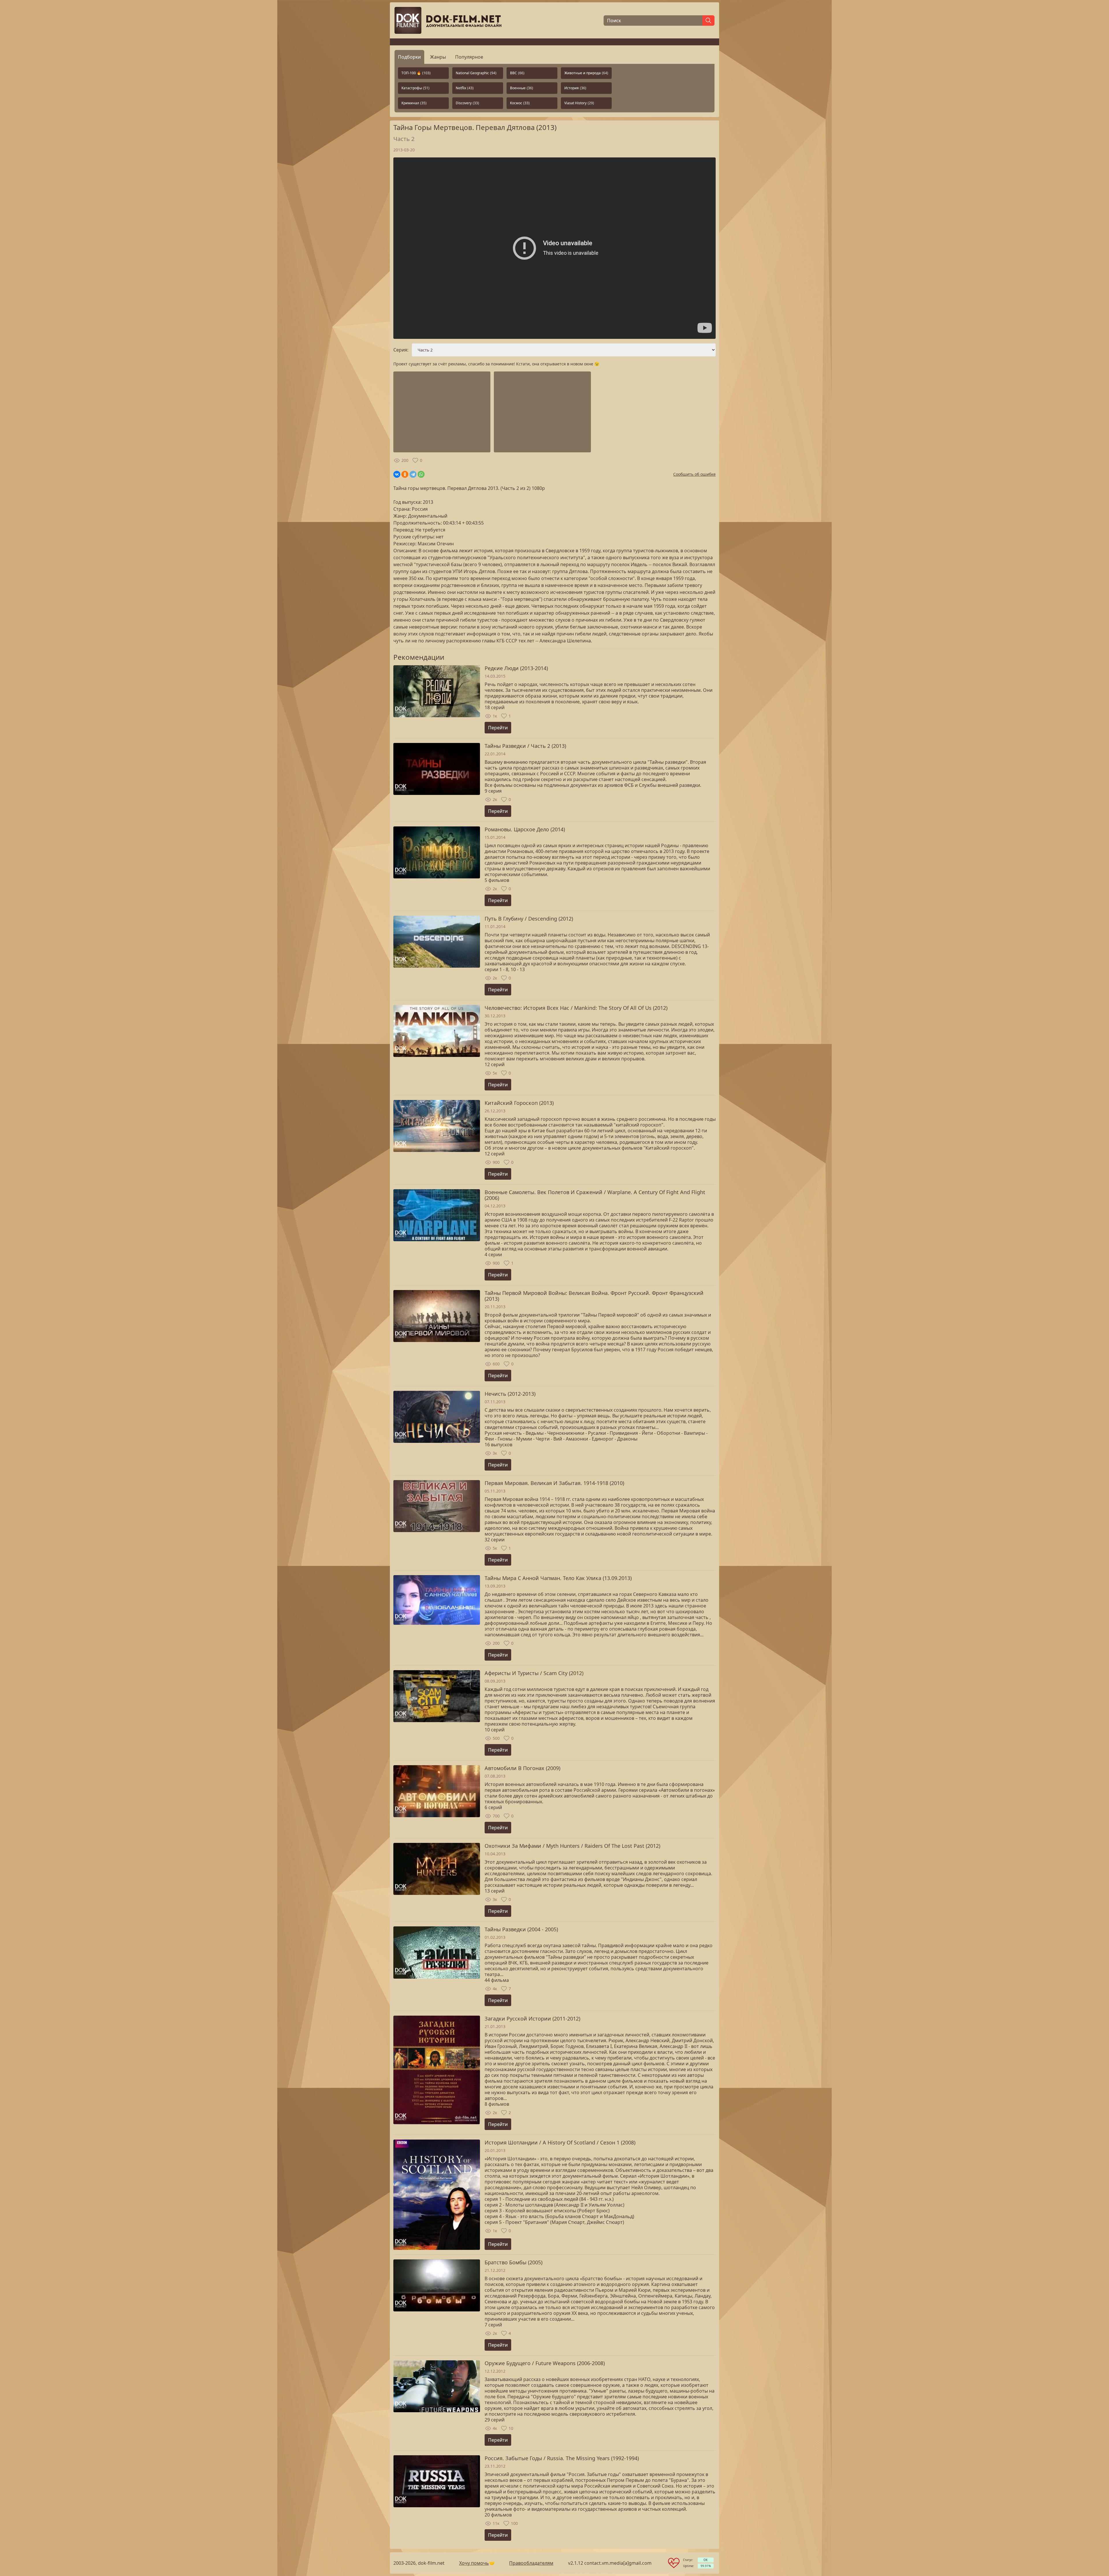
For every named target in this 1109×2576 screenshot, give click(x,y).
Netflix (465, 88)
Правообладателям (531, 2563)
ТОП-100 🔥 (416, 73)
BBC (517, 73)
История (575, 88)
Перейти (498, 728)
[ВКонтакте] (397, 474)
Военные (522, 88)
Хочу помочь (474, 2563)
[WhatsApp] (421, 474)
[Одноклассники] (405, 474)
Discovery (467, 103)
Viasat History (579, 103)
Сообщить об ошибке (694, 474)
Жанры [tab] (438, 57)
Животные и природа (586, 73)
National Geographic (476, 73)
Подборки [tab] (409, 57)
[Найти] (708, 21)
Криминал (414, 103)
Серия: (401, 350)
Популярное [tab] (469, 57)
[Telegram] (413, 474)
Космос (520, 103)
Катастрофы (415, 88)
